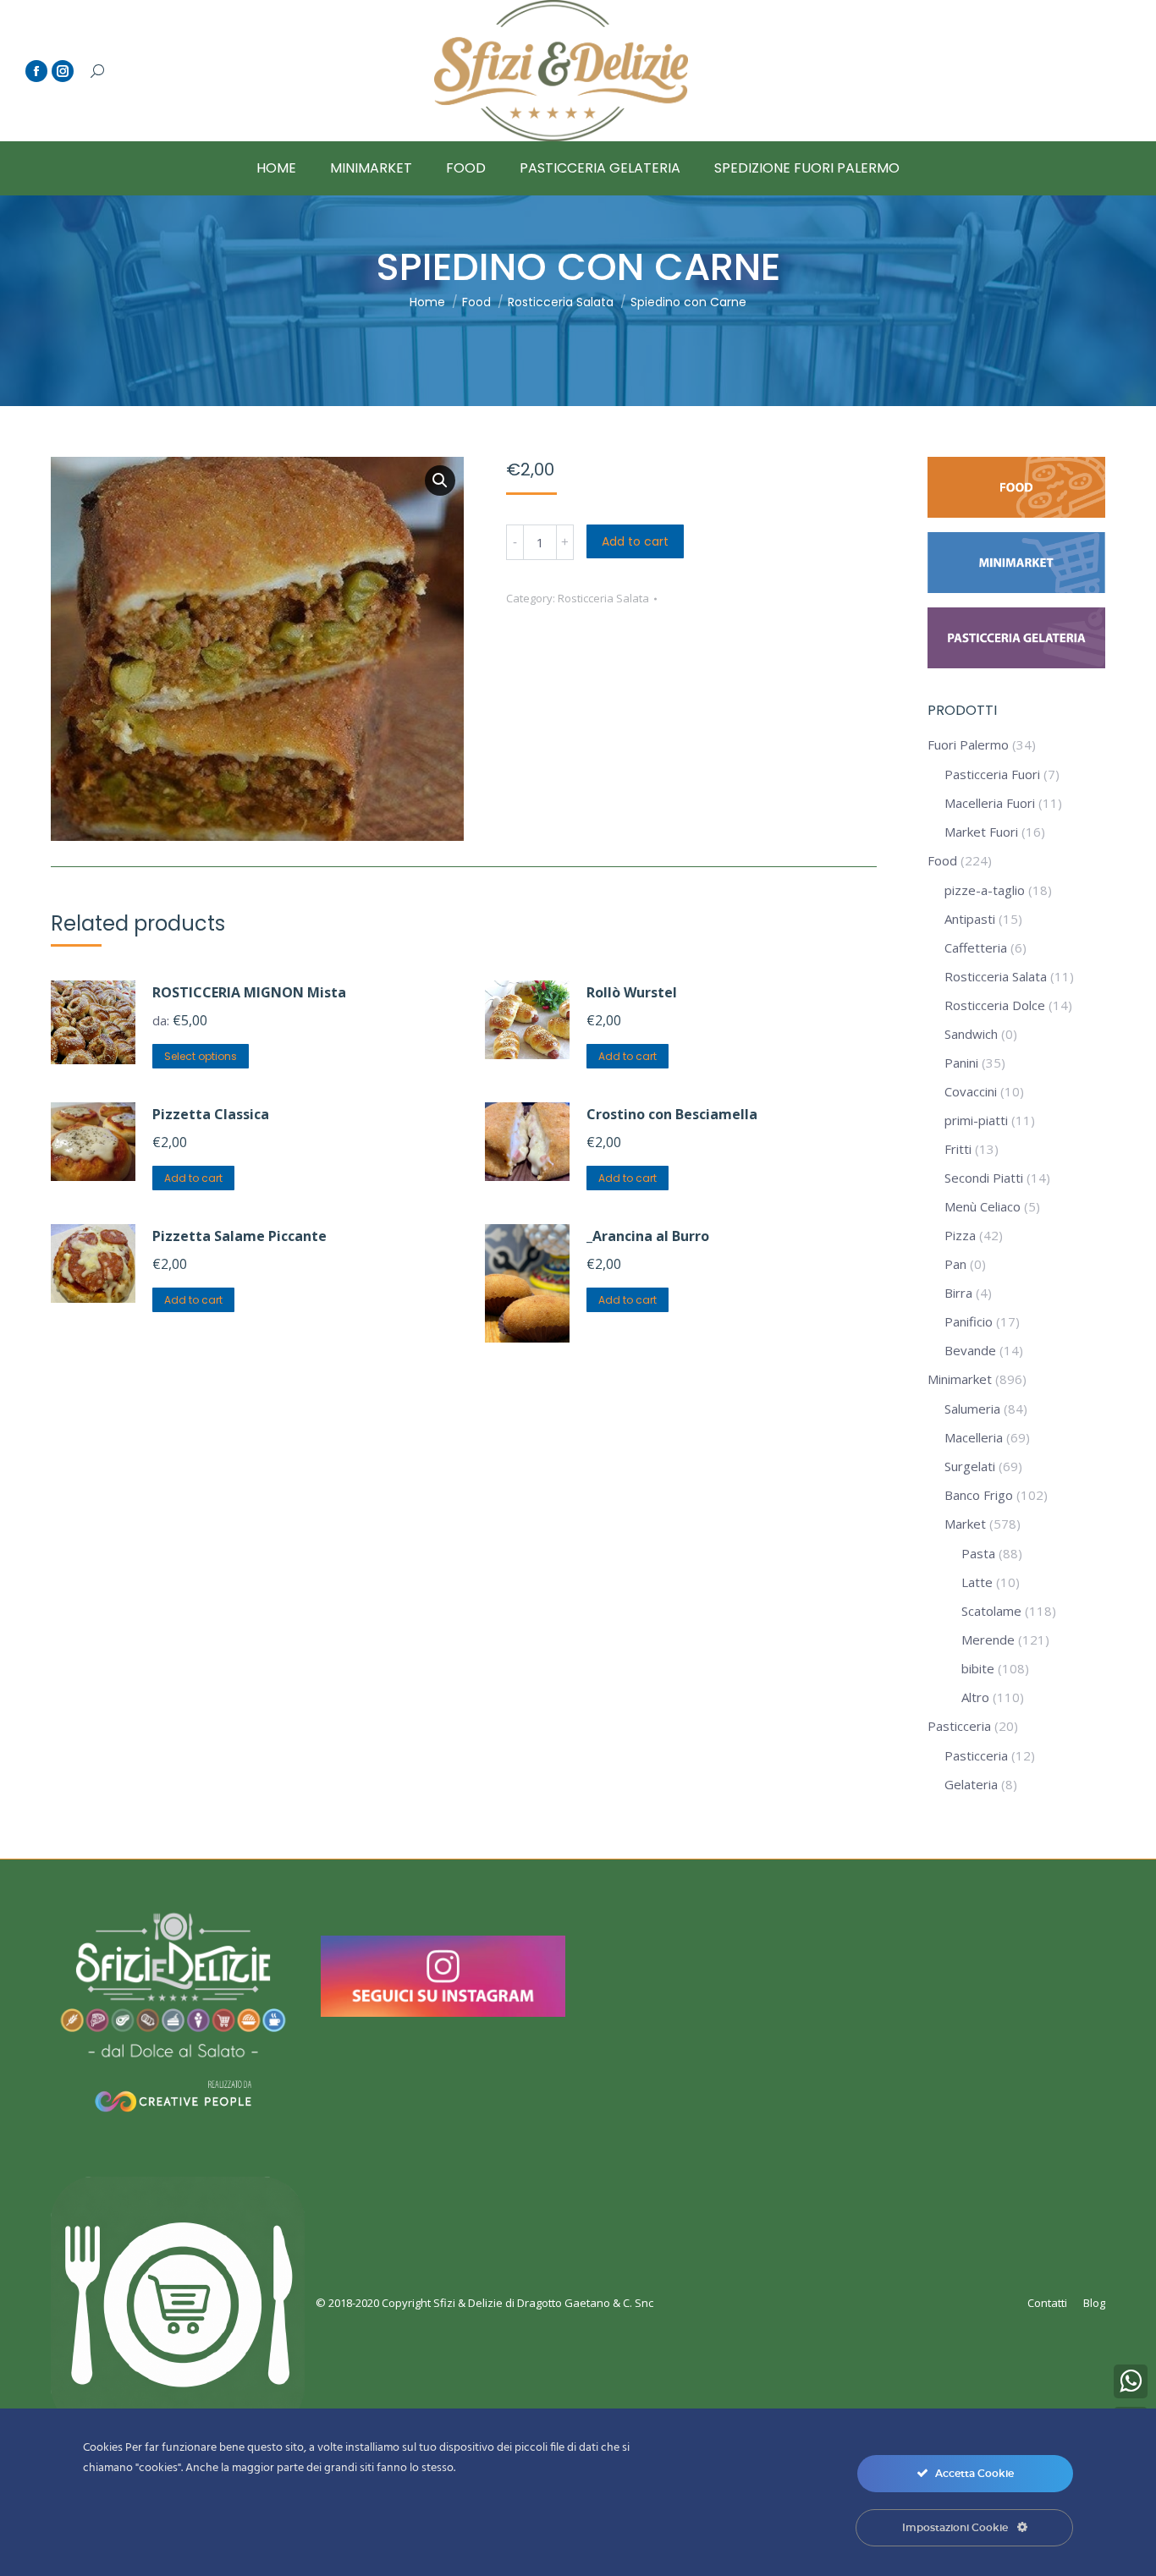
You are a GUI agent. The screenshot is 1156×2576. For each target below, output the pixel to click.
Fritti (958, 1149)
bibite (978, 1668)
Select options (201, 1056)
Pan (955, 1264)
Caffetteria (976, 947)
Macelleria (974, 1437)
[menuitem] (276, 168)
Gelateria (971, 1784)
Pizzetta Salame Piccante (239, 1236)
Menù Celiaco (983, 1206)
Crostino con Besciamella (672, 1114)
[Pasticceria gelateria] (1016, 663)
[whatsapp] (1131, 2381)
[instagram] (443, 2012)
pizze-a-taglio (985, 890)
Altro (975, 1697)
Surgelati (970, 1466)
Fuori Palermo (968, 744)
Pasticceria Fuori (992, 774)
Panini (961, 1063)
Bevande (970, 1350)
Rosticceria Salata (603, 598)
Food (942, 860)
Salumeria (972, 1409)
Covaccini (971, 1091)
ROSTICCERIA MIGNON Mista (249, 992)
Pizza (960, 1235)
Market (965, 1524)
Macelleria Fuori (990, 803)
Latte (977, 1582)
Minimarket (960, 1379)
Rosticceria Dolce (995, 1005)
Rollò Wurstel (632, 992)
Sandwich (971, 1034)
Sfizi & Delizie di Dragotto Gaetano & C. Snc (543, 2303)
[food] (1016, 513)
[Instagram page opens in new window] (63, 71)
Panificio (969, 1321)
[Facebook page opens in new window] (36, 71)
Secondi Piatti (984, 1178)
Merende (988, 1640)
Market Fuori (981, 832)
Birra (958, 1293)
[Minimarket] (1016, 588)
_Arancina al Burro (648, 1236)
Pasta (978, 1553)
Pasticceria (959, 1726)
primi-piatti (976, 1120)
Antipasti (970, 919)
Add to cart (635, 541)
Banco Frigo (979, 1495)
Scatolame (991, 1611)
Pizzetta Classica (211, 1114)
